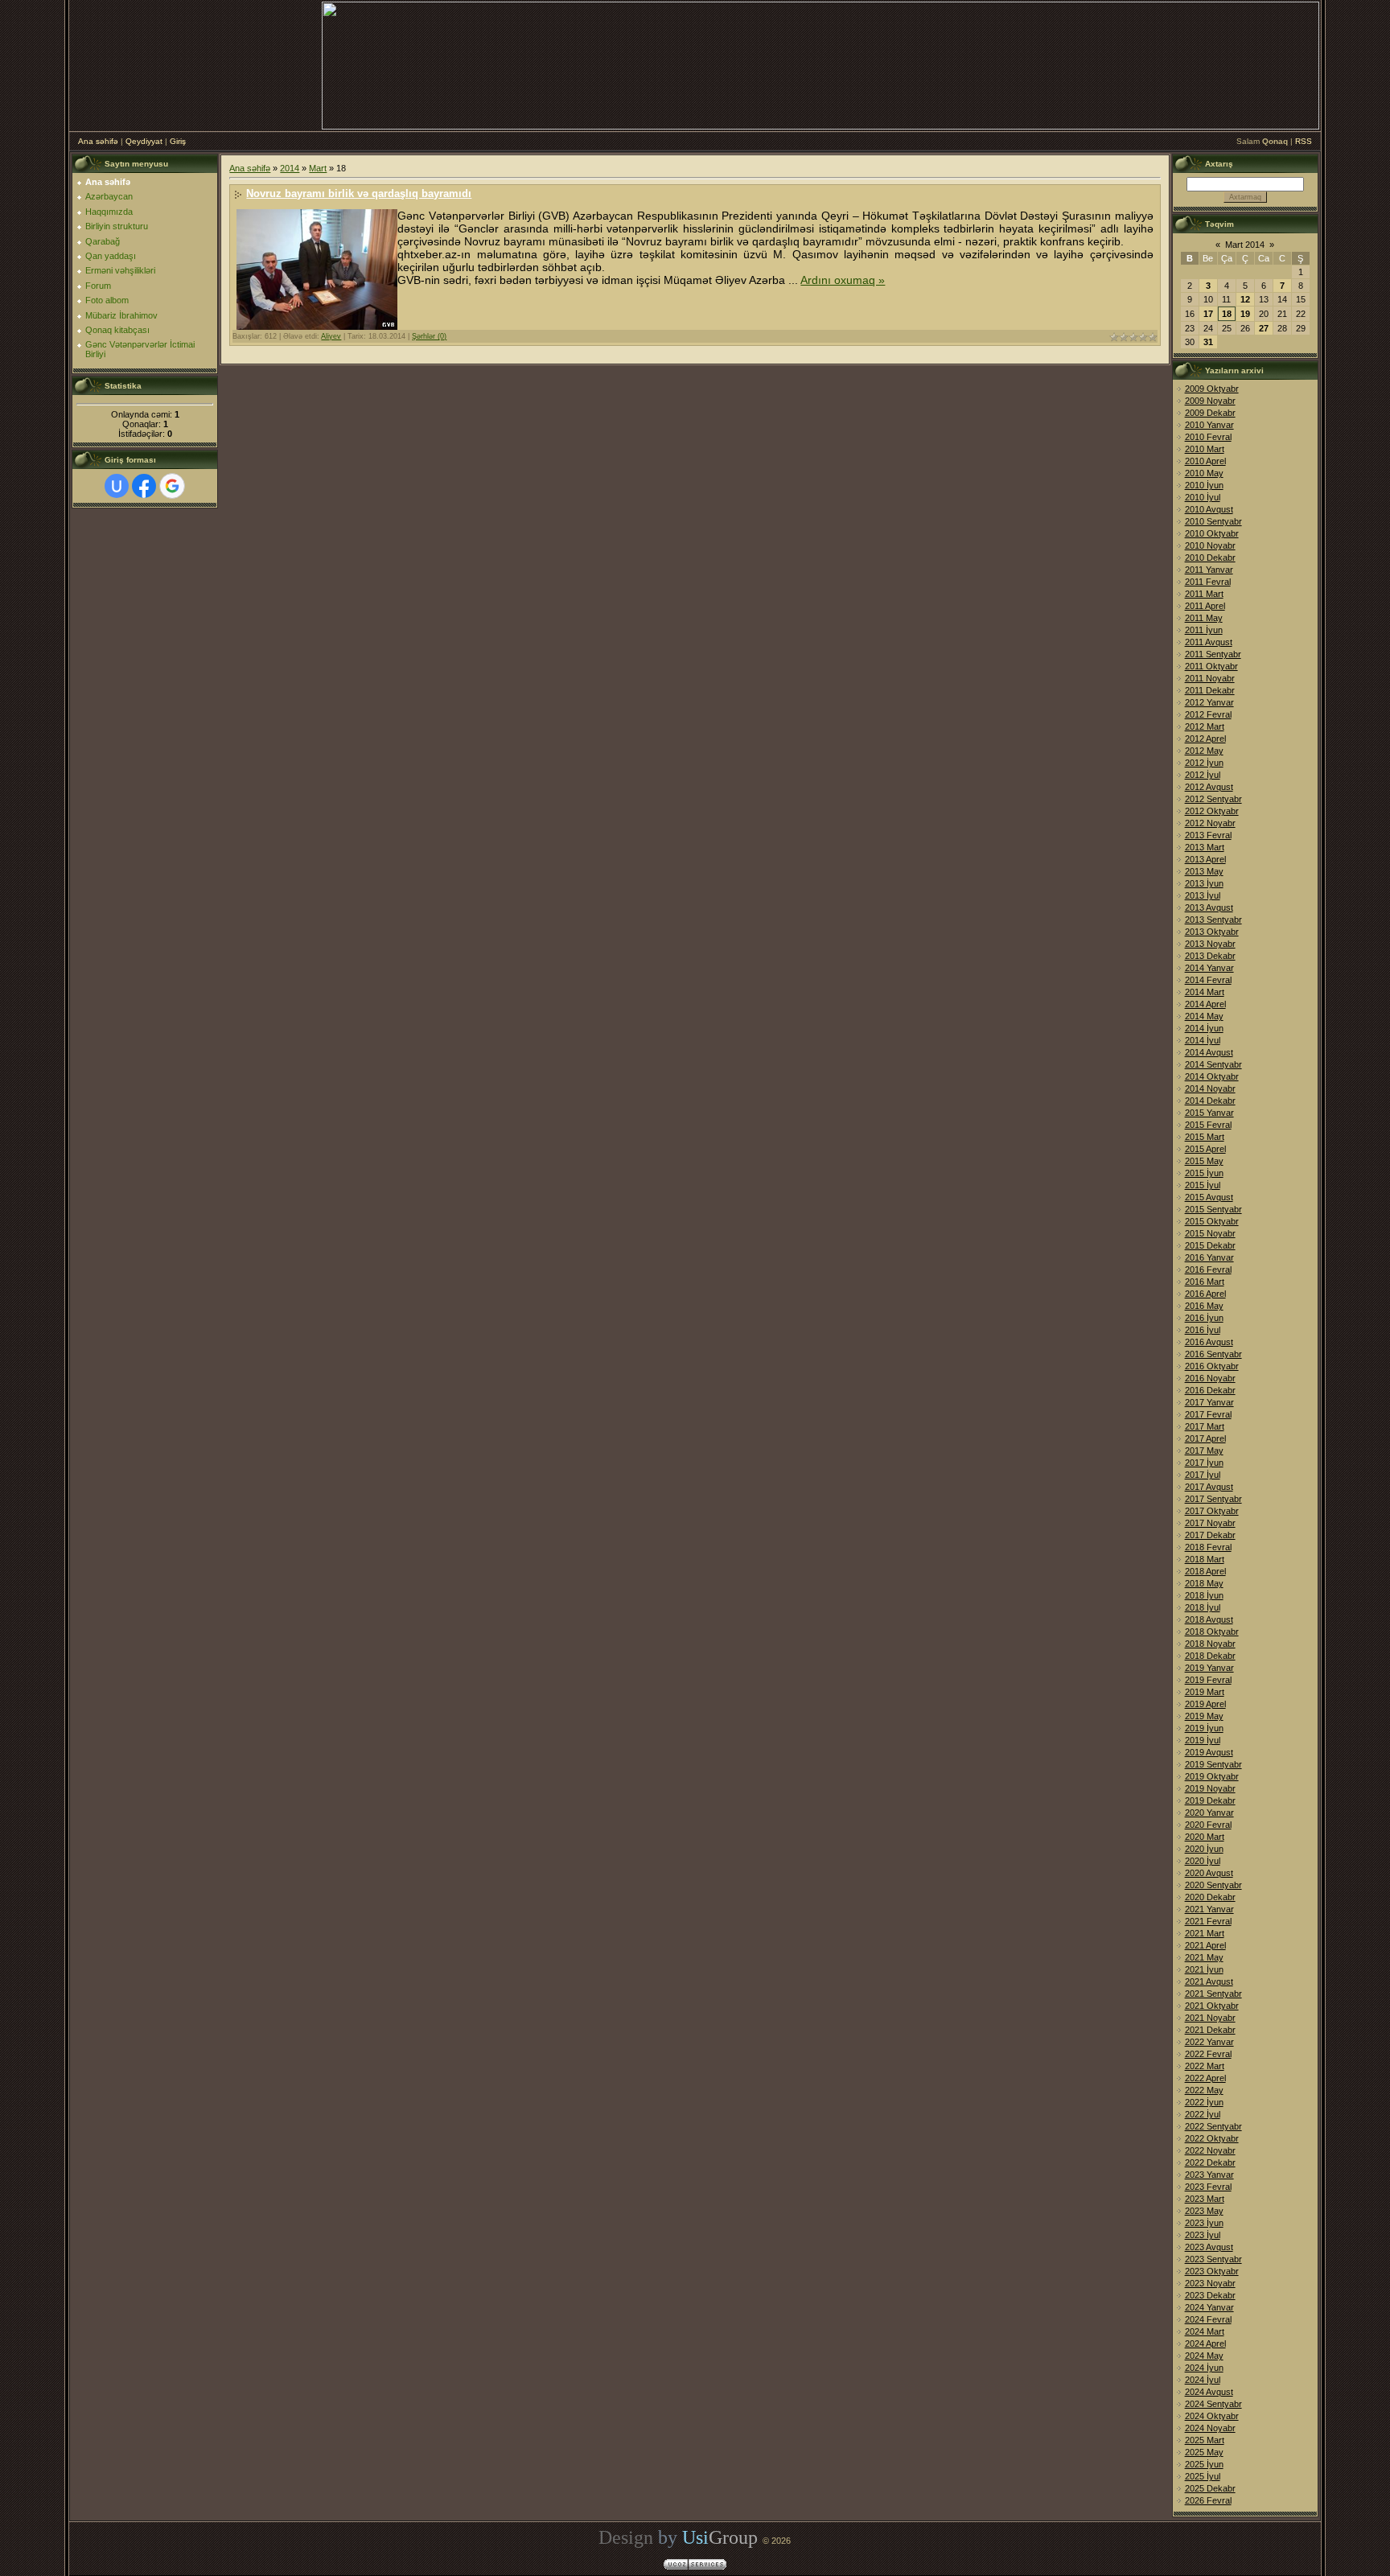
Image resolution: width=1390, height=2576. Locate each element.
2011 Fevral (1208, 582)
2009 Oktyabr (1212, 389)
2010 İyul (1203, 497)
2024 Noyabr (1210, 2428)
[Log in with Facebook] (144, 486)
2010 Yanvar (1209, 425)
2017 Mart (1205, 1426)
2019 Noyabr (1210, 1788)
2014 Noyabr (1210, 1088)
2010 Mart (1205, 449)
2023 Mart (1205, 2199)
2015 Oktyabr (1212, 1221)
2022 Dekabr (1210, 2162)
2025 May (1204, 2452)
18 (1227, 314)
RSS (1304, 141)
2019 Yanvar (1209, 1668)
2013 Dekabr (1210, 956)
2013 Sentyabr (1213, 920)
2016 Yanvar (1209, 1257)
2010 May (1204, 473)
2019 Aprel (1205, 1704)
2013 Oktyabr (1212, 932)
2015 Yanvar (1209, 1113)
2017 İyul (1203, 1475)
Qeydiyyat (144, 141)
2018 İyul (1203, 1607)
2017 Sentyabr (1213, 1499)
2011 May (1204, 618)
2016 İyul (1203, 1330)
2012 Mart (1205, 726)
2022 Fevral (1208, 2054)
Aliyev (331, 336)
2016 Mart (1205, 1282)
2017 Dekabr (1210, 1535)
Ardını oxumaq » (843, 280)
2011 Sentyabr (1213, 654)
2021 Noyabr (1210, 2018)
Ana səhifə (98, 141)
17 (1208, 314)
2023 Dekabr (1210, 2295)
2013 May (1204, 871)
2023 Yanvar (1209, 2175)
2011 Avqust (1209, 642)
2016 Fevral (1208, 1269)
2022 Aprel (1205, 2078)
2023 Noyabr (1210, 2283)
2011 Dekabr (1210, 690)
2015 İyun (1204, 1173)
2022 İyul (1203, 2114)
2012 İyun (1204, 763)
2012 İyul (1203, 775)
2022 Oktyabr (1212, 2138)
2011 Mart (1204, 594)
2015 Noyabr (1210, 1233)
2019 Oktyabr (1212, 1776)
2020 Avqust (1209, 1873)
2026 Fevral (1208, 2500)
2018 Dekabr (1210, 1656)
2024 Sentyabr (1213, 2404)
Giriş (178, 141)
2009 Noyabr (1210, 401)
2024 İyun (1204, 2368)
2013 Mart (1205, 847)
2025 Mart (1205, 2440)
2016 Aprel (1205, 1294)
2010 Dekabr (1210, 558)
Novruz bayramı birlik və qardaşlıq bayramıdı (359, 193)
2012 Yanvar (1209, 702)
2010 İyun (1204, 485)
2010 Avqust (1209, 509)
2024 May (1204, 2356)
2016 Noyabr (1210, 1378)
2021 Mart (1205, 1933)
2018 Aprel (1205, 1571)
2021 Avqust (1209, 1981)
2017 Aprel (1205, 1438)
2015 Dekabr (1210, 1245)
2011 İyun (1204, 630)
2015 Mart (1205, 1137)
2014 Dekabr (1210, 1101)
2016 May (1204, 1306)
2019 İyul (1203, 1740)
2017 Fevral (1208, 1414)
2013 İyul (1203, 895)
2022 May (1204, 2090)
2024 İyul (1203, 2380)
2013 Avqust (1209, 907)
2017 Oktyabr (1212, 1511)
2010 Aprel (1205, 461)
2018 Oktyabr (1212, 1632)
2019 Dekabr (1210, 1800)
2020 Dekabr (1210, 1897)
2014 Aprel (1205, 1004)
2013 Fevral (1208, 835)
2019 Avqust (1209, 1752)
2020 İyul (1203, 1861)
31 (1208, 342)
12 (1245, 299)
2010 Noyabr (1210, 545)
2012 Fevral (1208, 714)
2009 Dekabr (1210, 413)
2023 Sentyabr (1213, 2259)
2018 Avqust (1209, 1619)
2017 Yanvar (1209, 1402)
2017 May (1204, 1451)
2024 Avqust (1209, 2392)
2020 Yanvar (1209, 1813)
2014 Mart (1205, 992)
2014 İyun (1204, 1028)
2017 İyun (1204, 1463)
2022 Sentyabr (1213, 2126)
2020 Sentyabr (1213, 1885)
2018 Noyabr (1210, 1644)
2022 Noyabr (1210, 2150)
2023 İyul (1203, 2235)
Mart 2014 (1245, 245)
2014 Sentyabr (1213, 1064)
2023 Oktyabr (1212, 2271)
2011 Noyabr (1210, 678)
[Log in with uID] (117, 486)
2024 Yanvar (1209, 2307)
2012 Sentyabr (1213, 799)
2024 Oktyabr (1212, 2416)
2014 (290, 168)
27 (1264, 328)
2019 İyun (1204, 1728)
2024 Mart (1205, 2331)
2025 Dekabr (1210, 2488)
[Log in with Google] (172, 486)
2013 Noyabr (1210, 944)
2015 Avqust (1209, 1197)
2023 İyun (1204, 2223)
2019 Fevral (1208, 1680)
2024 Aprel (1205, 2344)
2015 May (1204, 1161)
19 (1245, 314)
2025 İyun (1204, 2464)
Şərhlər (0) (429, 336)
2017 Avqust (1209, 1487)
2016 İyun (1204, 1318)
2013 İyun (1204, 883)
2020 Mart (1205, 1837)
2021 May (1204, 1957)
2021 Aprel (1205, 1945)
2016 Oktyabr (1212, 1366)
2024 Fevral (1208, 2319)
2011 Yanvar (1209, 570)
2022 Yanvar (1209, 2042)
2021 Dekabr (1210, 2030)
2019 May (1204, 1716)
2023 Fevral (1208, 2187)
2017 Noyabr (1210, 1523)
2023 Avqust (1209, 2247)
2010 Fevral (1208, 437)
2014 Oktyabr (1212, 1076)
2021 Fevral (1208, 1921)
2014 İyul (1203, 1040)
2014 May (1204, 1016)
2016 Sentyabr (1213, 1354)
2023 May (1204, 2211)
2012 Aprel (1205, 739)
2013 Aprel (1205, 859)
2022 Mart (1205, 2066)
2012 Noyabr (1210, 823)
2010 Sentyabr (1213, 521)
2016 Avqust (1209, 1342)
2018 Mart (1205, 1559)
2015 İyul (1203, 1185)
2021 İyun (1204, 1969)
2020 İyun (1204, 1849)
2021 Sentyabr (1213, 1994)
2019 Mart (1205, 1692)
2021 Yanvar (1209, 1909)
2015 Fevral (1208, 1125)
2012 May (1204, 751)
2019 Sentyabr (1213, 1764)
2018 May (1204, 1583)
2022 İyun (1204, 2102)
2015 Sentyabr (1213, 1209)
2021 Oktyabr (1212, 2006)
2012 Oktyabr (1212, 811)
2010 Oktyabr (1212, 533)
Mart (318, 168)
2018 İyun (1204, 1595)
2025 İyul (1203, 2476)
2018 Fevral (1208, 1547)
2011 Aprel (1205, 606)
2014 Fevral (1208, 980)
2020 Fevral (1208, 1825)
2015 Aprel (1205, 1149)
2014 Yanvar (1209, 968)
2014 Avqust (1209, 1052)
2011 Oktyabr (1211, 666)
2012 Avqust (1209, 787)
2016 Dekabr (1210, 1390)
